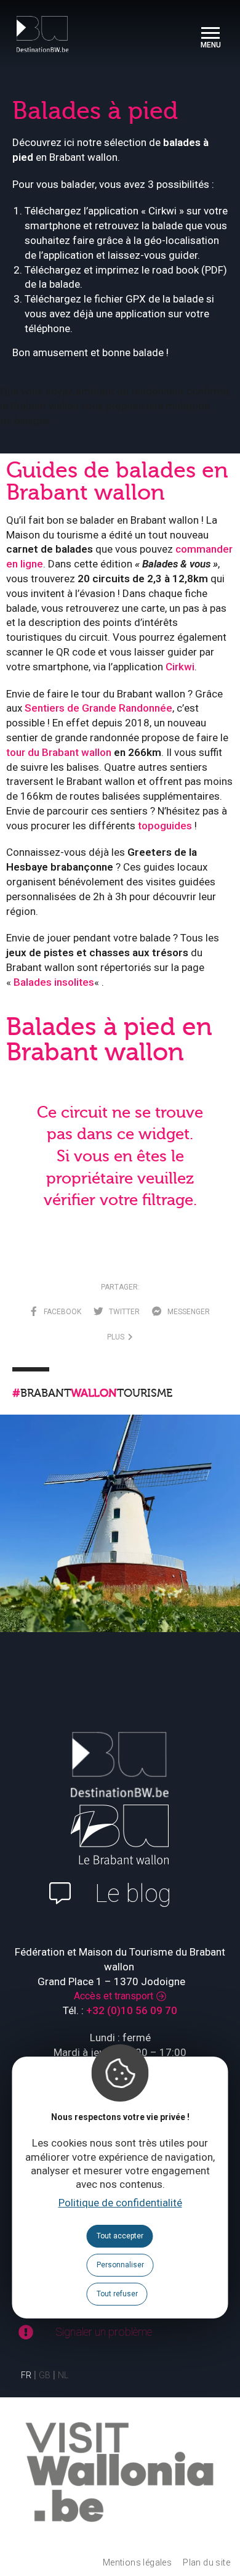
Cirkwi (180, 667)
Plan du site (206, 2562)
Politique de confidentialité (120, 2203)
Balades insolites (54, 982)
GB (45, 2375)
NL (63, 2375)
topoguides (165, 826)
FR (26, 2375)
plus (118, 1337)
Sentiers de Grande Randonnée (98, 708)
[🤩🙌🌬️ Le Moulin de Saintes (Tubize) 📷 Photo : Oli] (120, 1535)
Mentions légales (137, 2562)
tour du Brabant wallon (59, 752)
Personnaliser (120, 2265)
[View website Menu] (210, 34)
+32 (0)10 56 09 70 (132, 2010)
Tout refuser (117, 2294)
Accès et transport (114, 1996)
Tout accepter (120, 2236)
